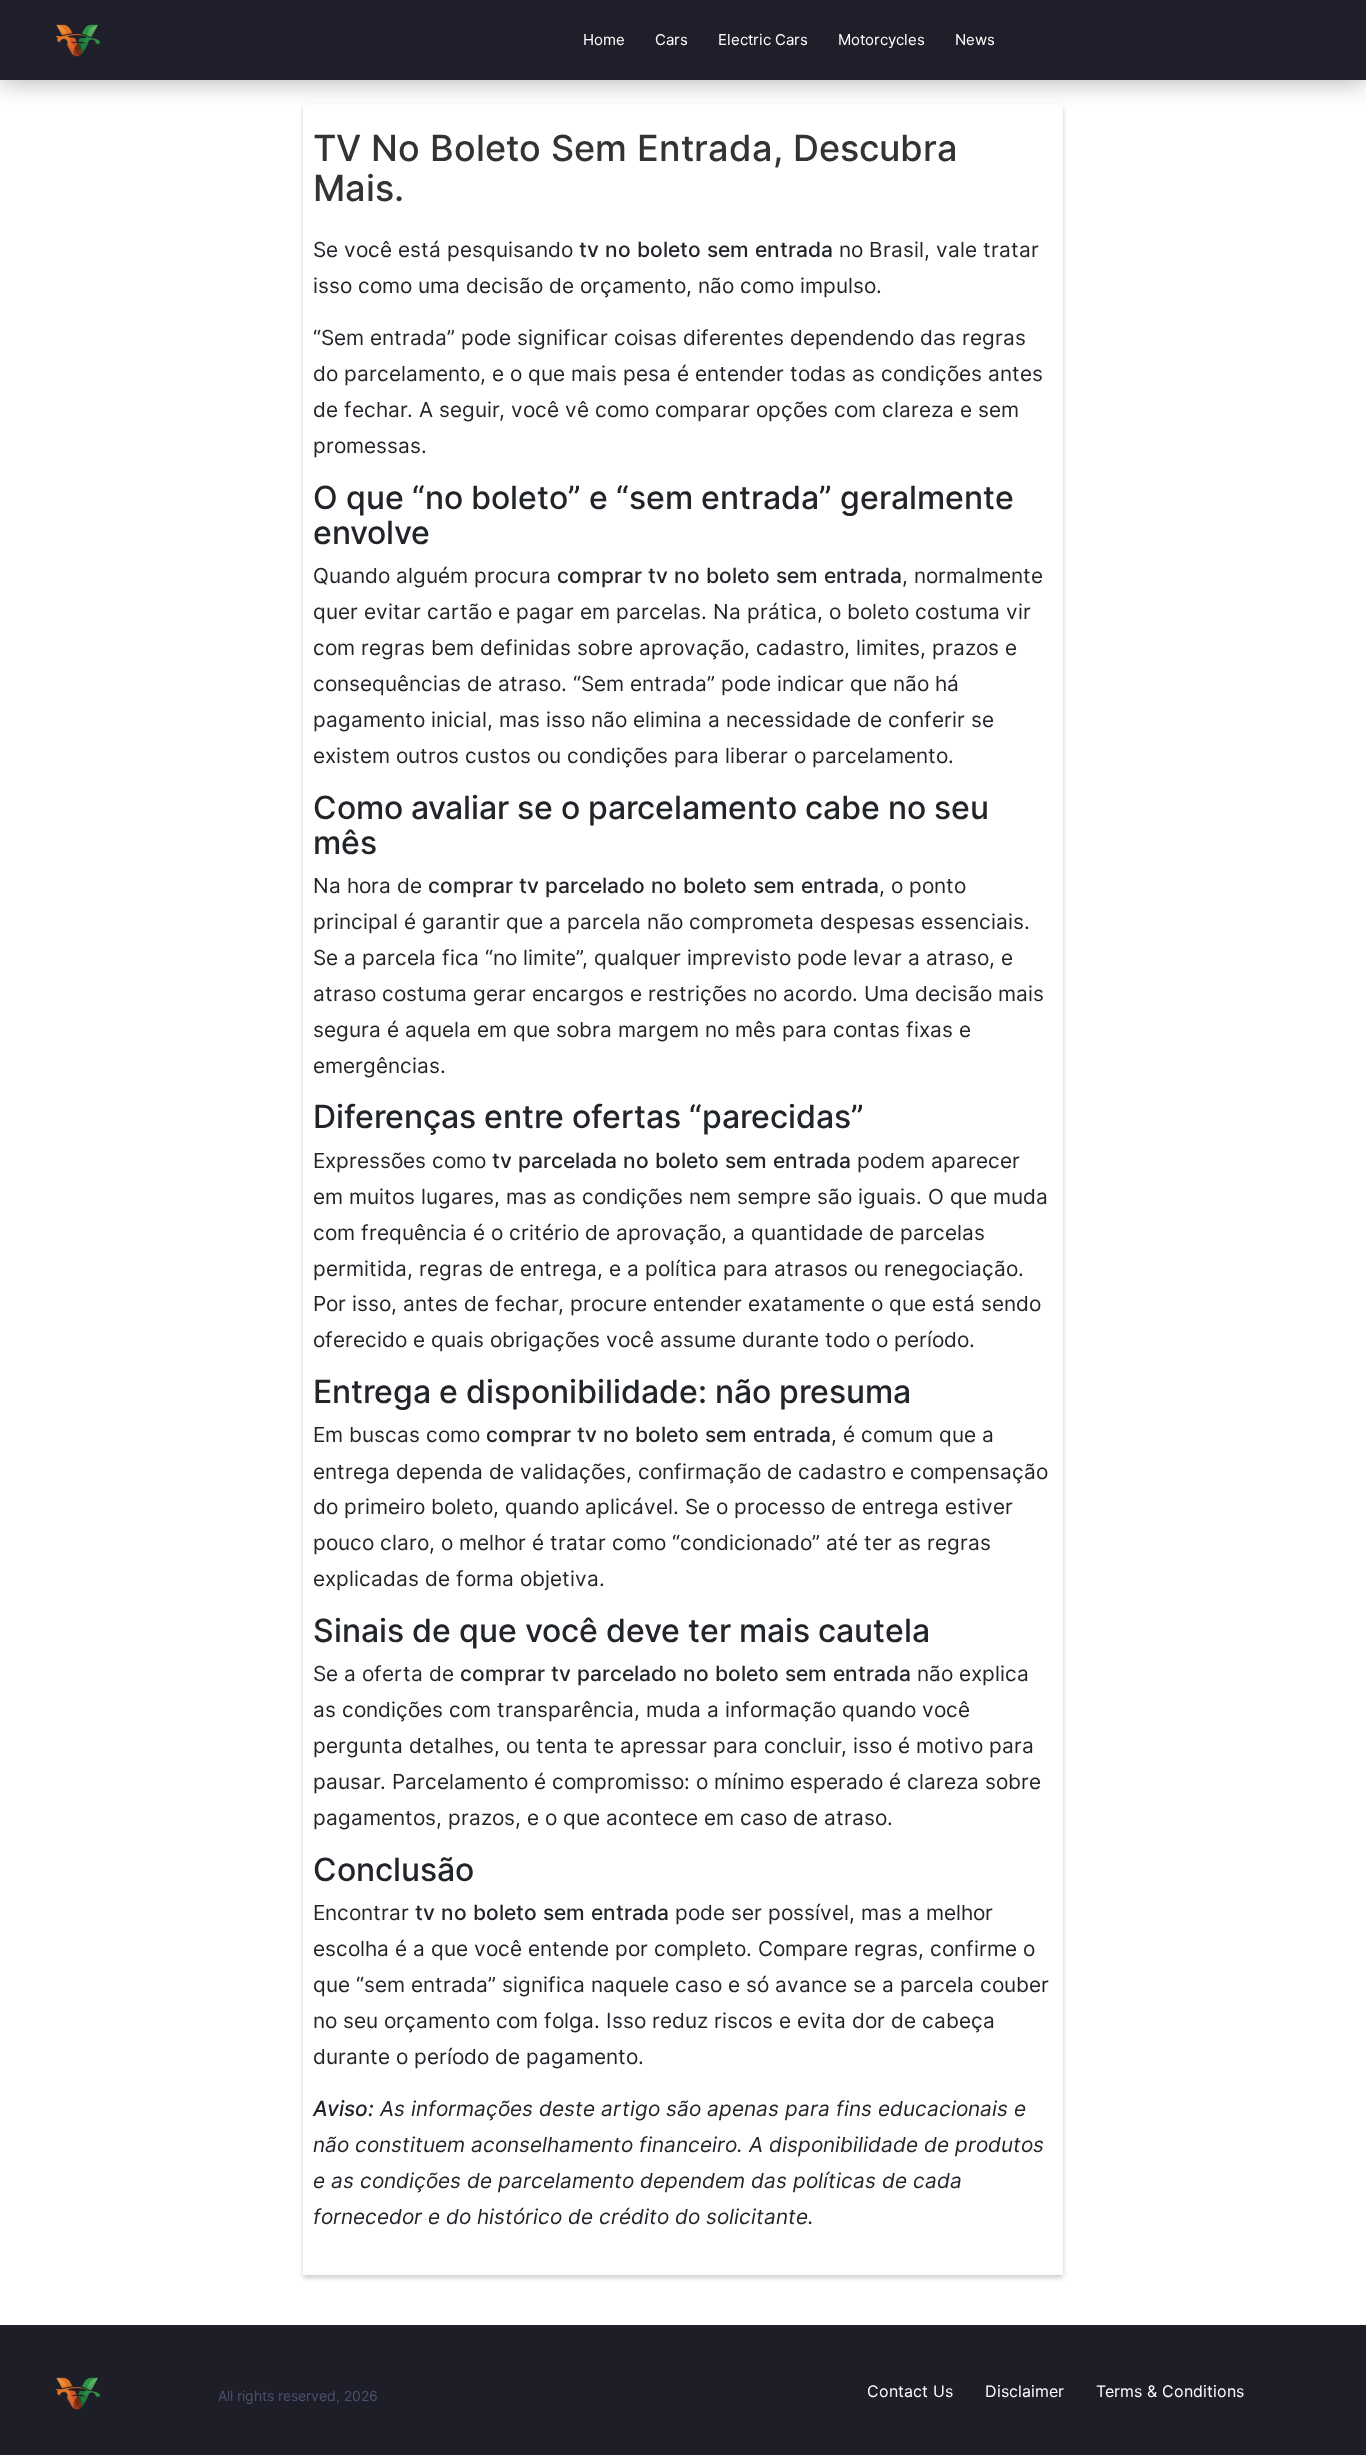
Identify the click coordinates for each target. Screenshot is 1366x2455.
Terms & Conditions (1170, 2391)
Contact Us (910, 2391)
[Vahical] (128, 2393)
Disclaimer (1024, 2391)
